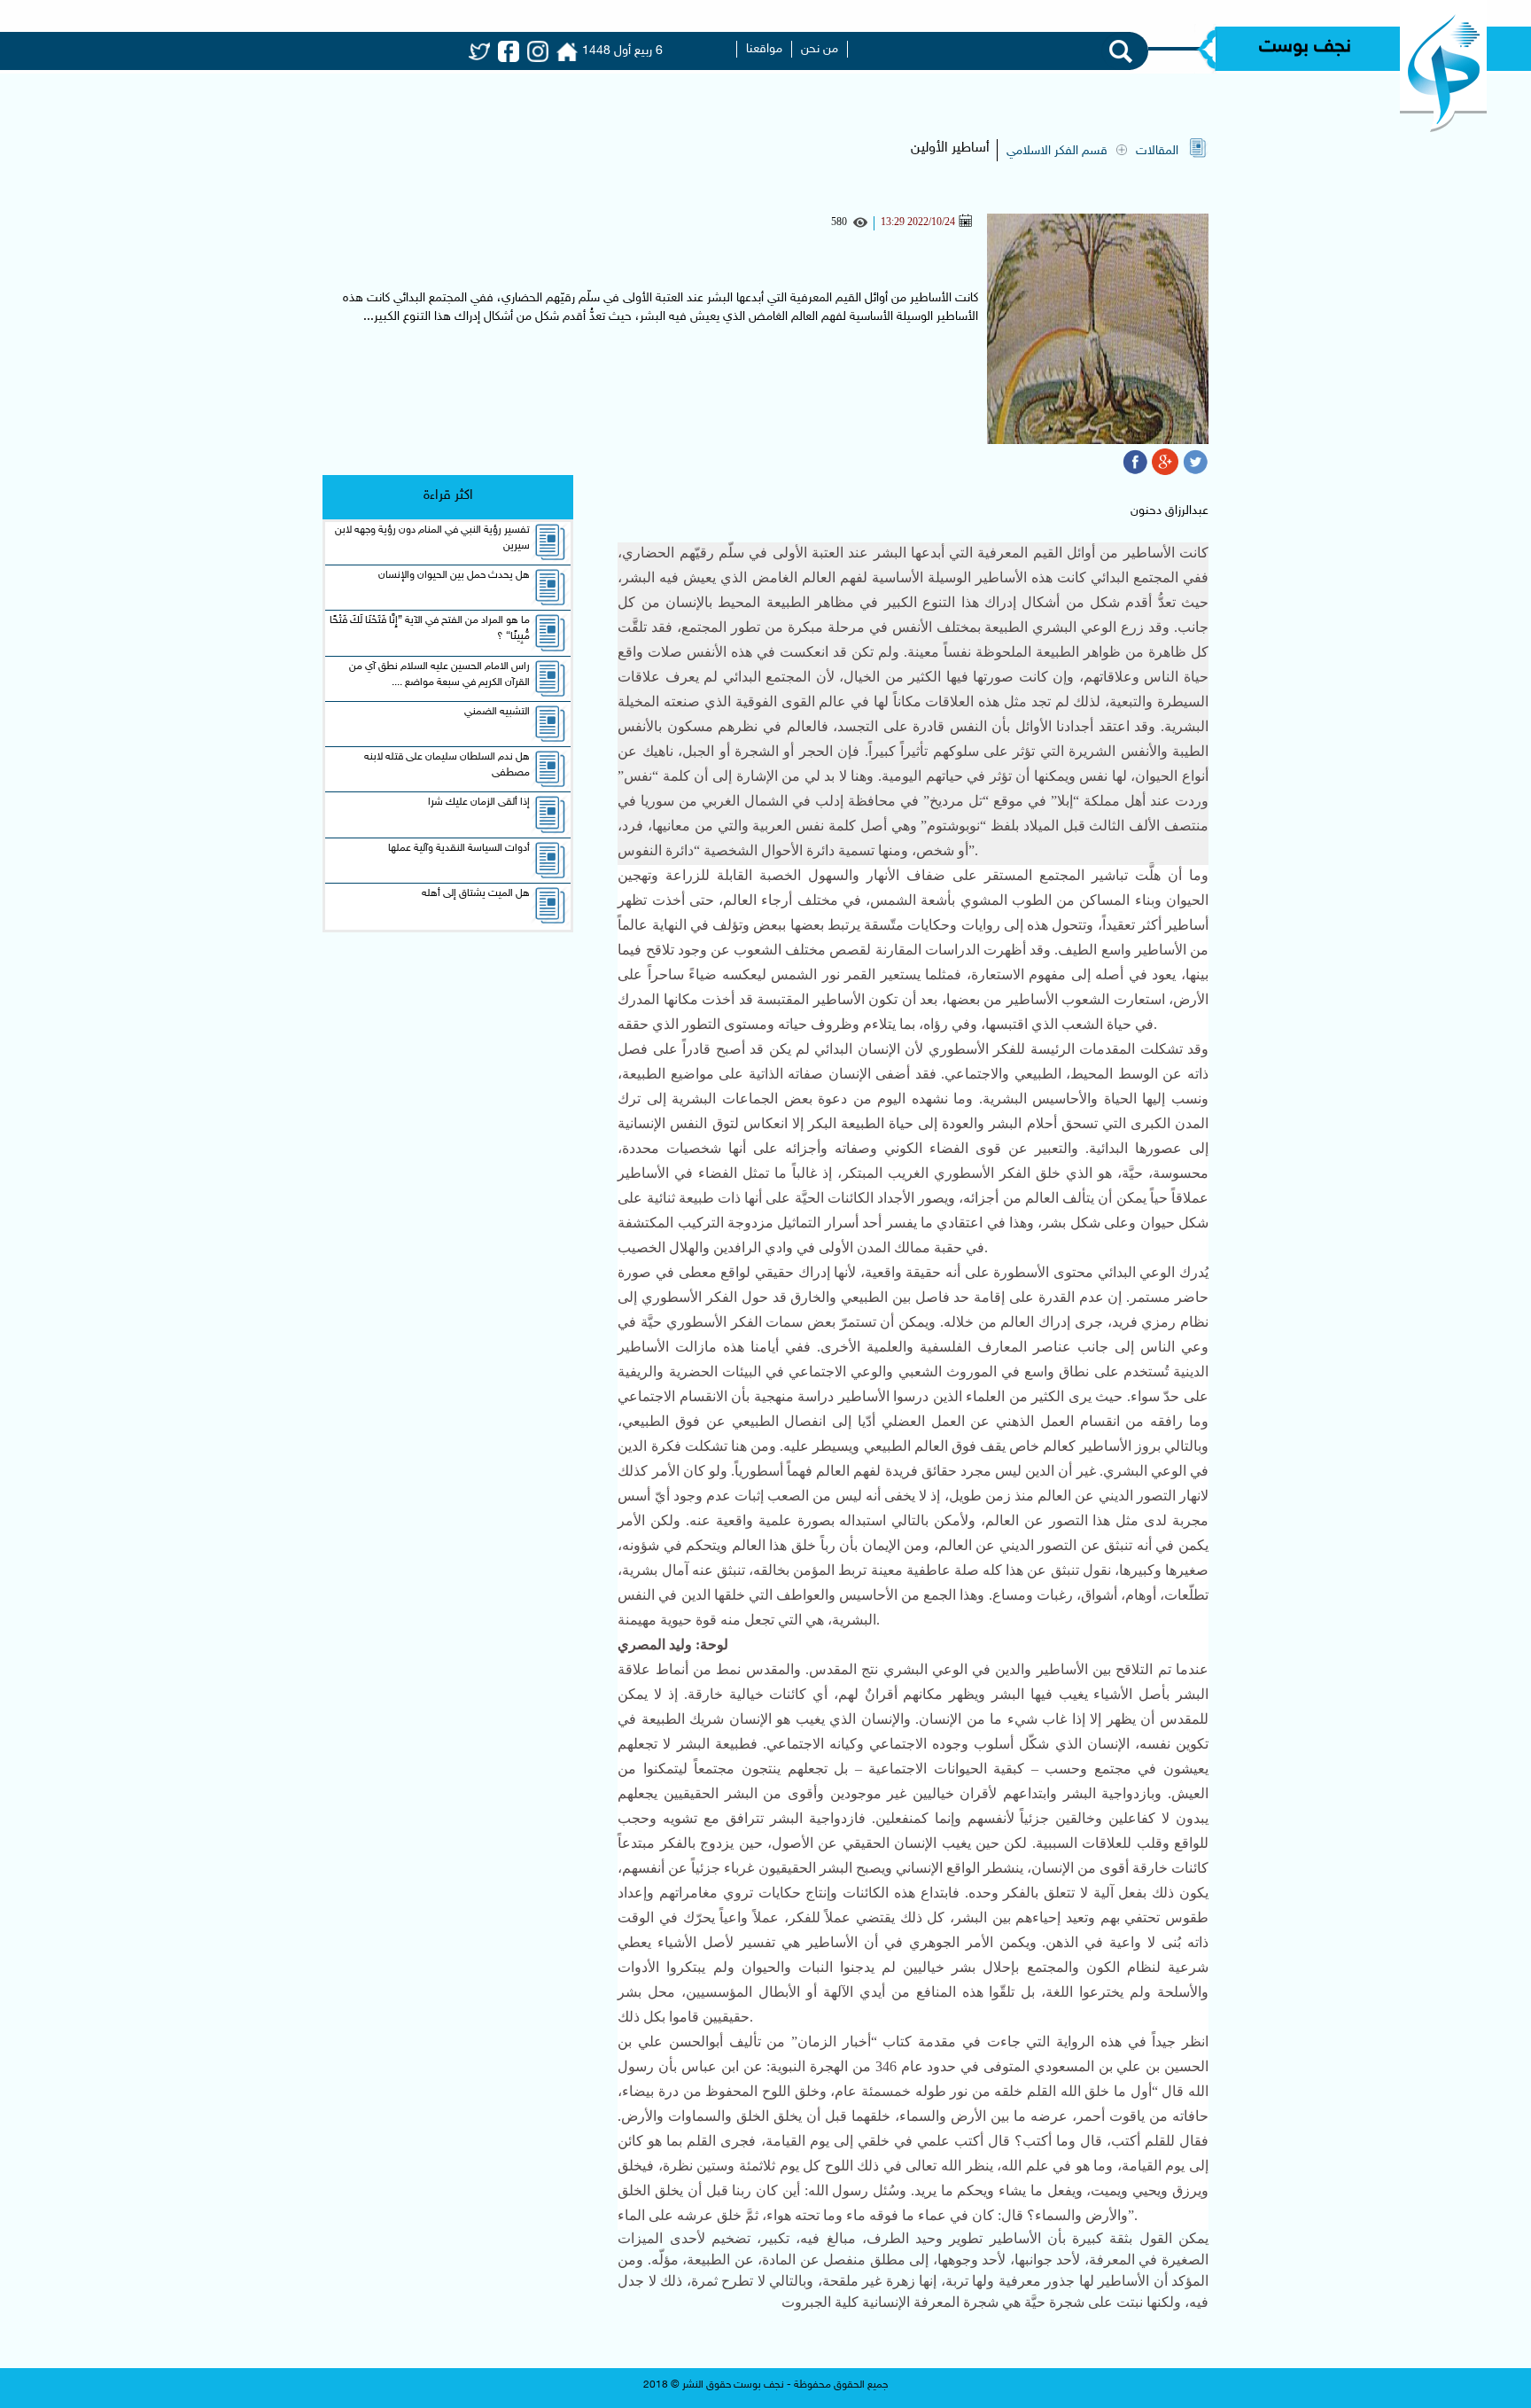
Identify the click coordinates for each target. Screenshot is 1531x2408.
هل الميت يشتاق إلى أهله (476, 893)
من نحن (820, 49)
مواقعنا (764, 49)
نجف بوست (1305, 47)
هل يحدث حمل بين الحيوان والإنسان (454, 575)
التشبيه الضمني (497, 712)
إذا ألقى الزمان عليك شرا (479, 802)
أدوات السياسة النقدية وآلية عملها (459, 848)
